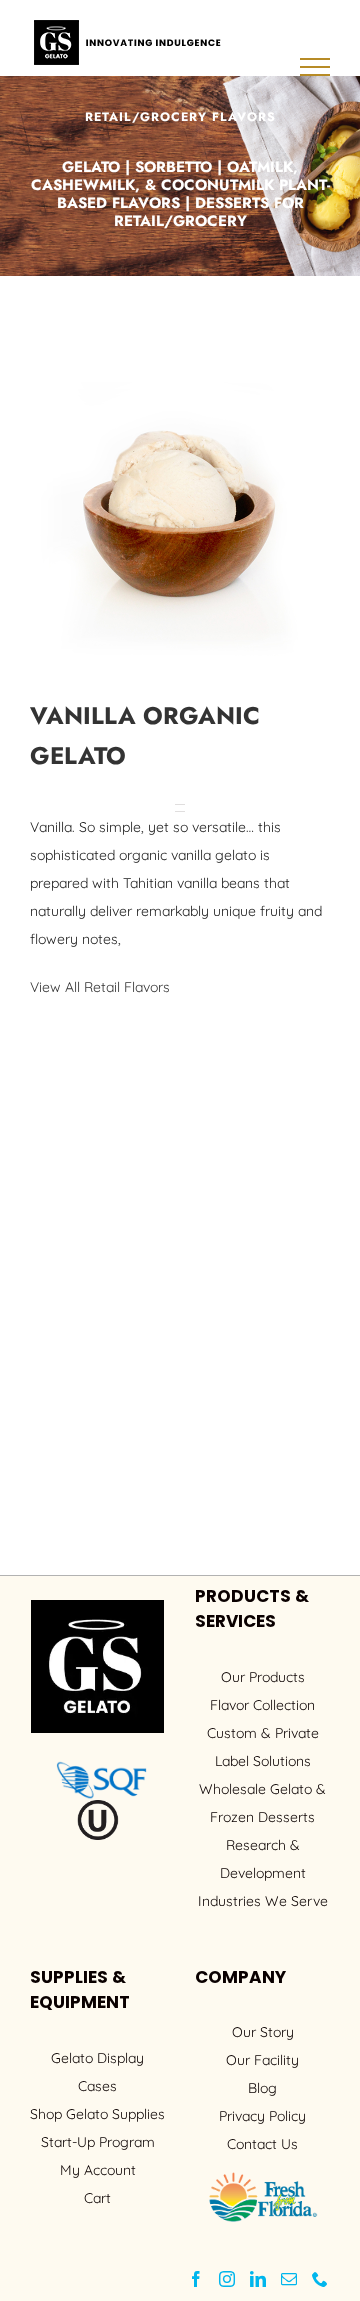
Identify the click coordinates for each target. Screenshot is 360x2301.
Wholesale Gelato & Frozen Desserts (262, 1803)
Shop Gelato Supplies (97, 2114)
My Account (98, 2170)
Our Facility (262, 2060)
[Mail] (289, 2279)
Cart (97, 2198)
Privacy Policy (262, 2116)
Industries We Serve (263, 1901)
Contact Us (262, 2144)
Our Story (263, 2032)
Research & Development (263, 1859)
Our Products (263, 1677)
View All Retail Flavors (100, 987)
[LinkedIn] (258, 2279)
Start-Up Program (98, 2142)
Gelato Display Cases (97, 2072)
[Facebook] (196, 2279)
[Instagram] (227, 2279)
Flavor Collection (262, 1705)
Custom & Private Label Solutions (263, 1747)
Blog (262, 2088)
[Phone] (320, 2279)
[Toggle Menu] (315, 67)
